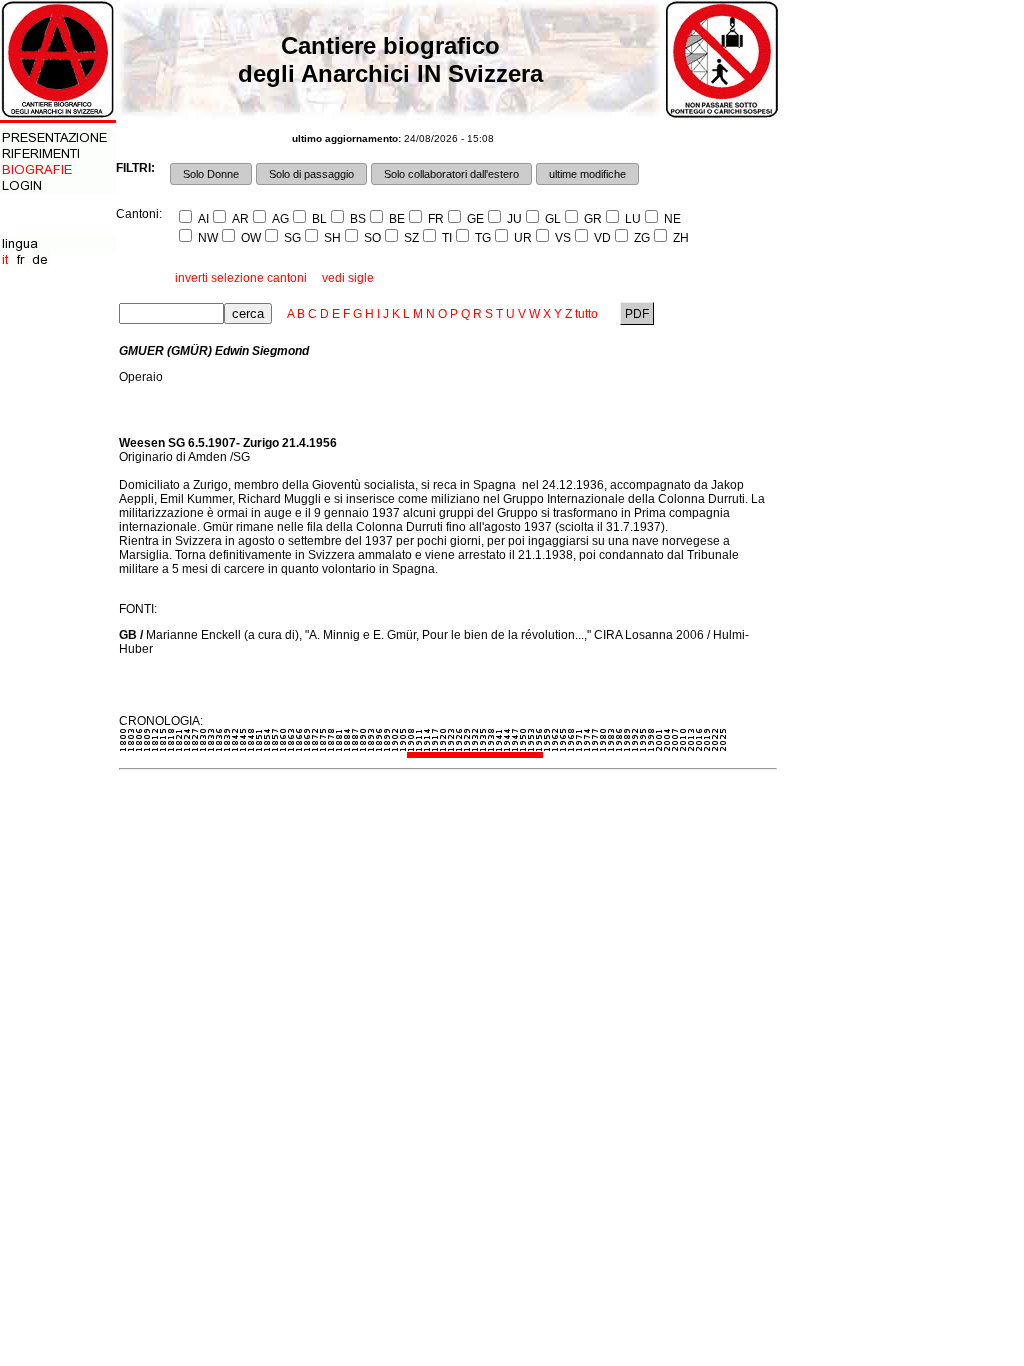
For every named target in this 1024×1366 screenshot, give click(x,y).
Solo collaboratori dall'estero (451, 174)
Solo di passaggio (311, 174)
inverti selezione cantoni (241, 278)
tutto (586, 314)
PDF (637, 314)
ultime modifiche (587, 174)
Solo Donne (211, 174)
